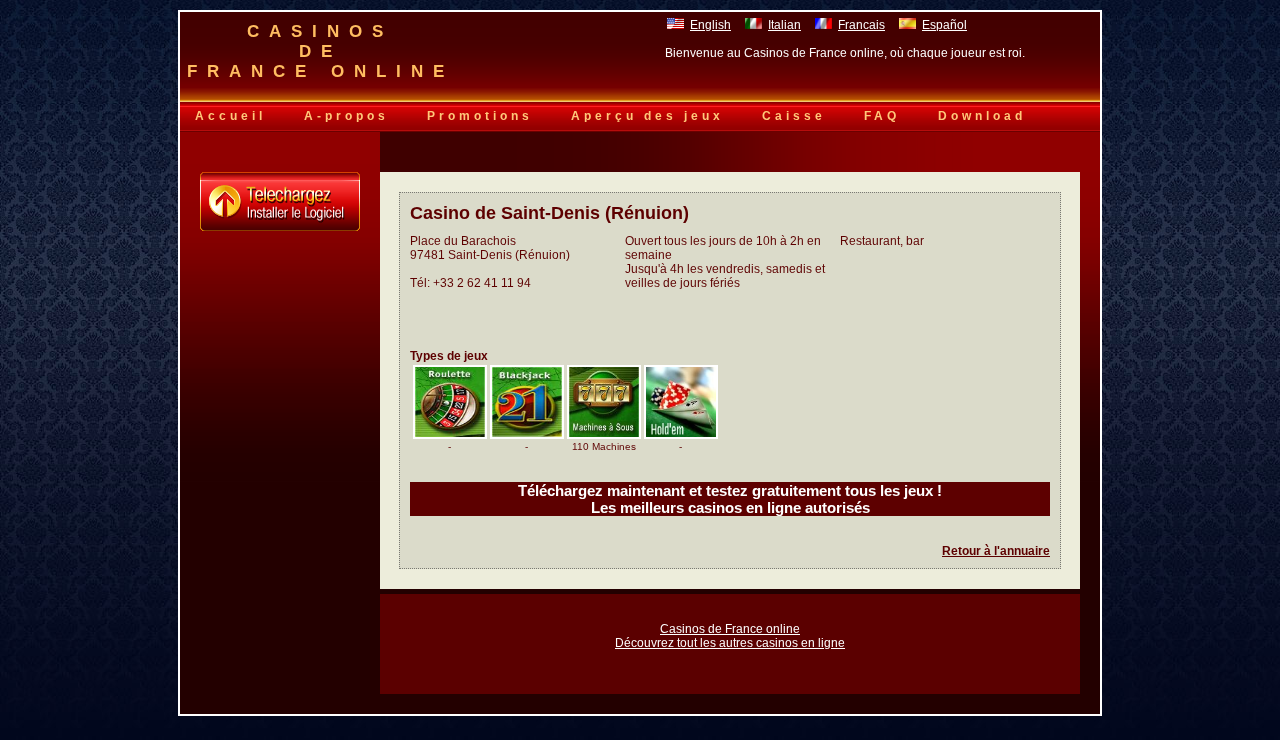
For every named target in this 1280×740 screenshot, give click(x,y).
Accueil (230, 116)
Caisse (794, 116)
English (710, 25)
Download (982, 116)
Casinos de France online (730, 629)
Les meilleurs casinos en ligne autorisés (730, 507)
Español (944, 25)
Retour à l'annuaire (996, 551)
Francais (861, 25)
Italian (784, 25)
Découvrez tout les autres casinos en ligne (730, 643)
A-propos (346, 116)
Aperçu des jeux (647, 116)
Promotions (480, 116)
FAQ (882, 116)
